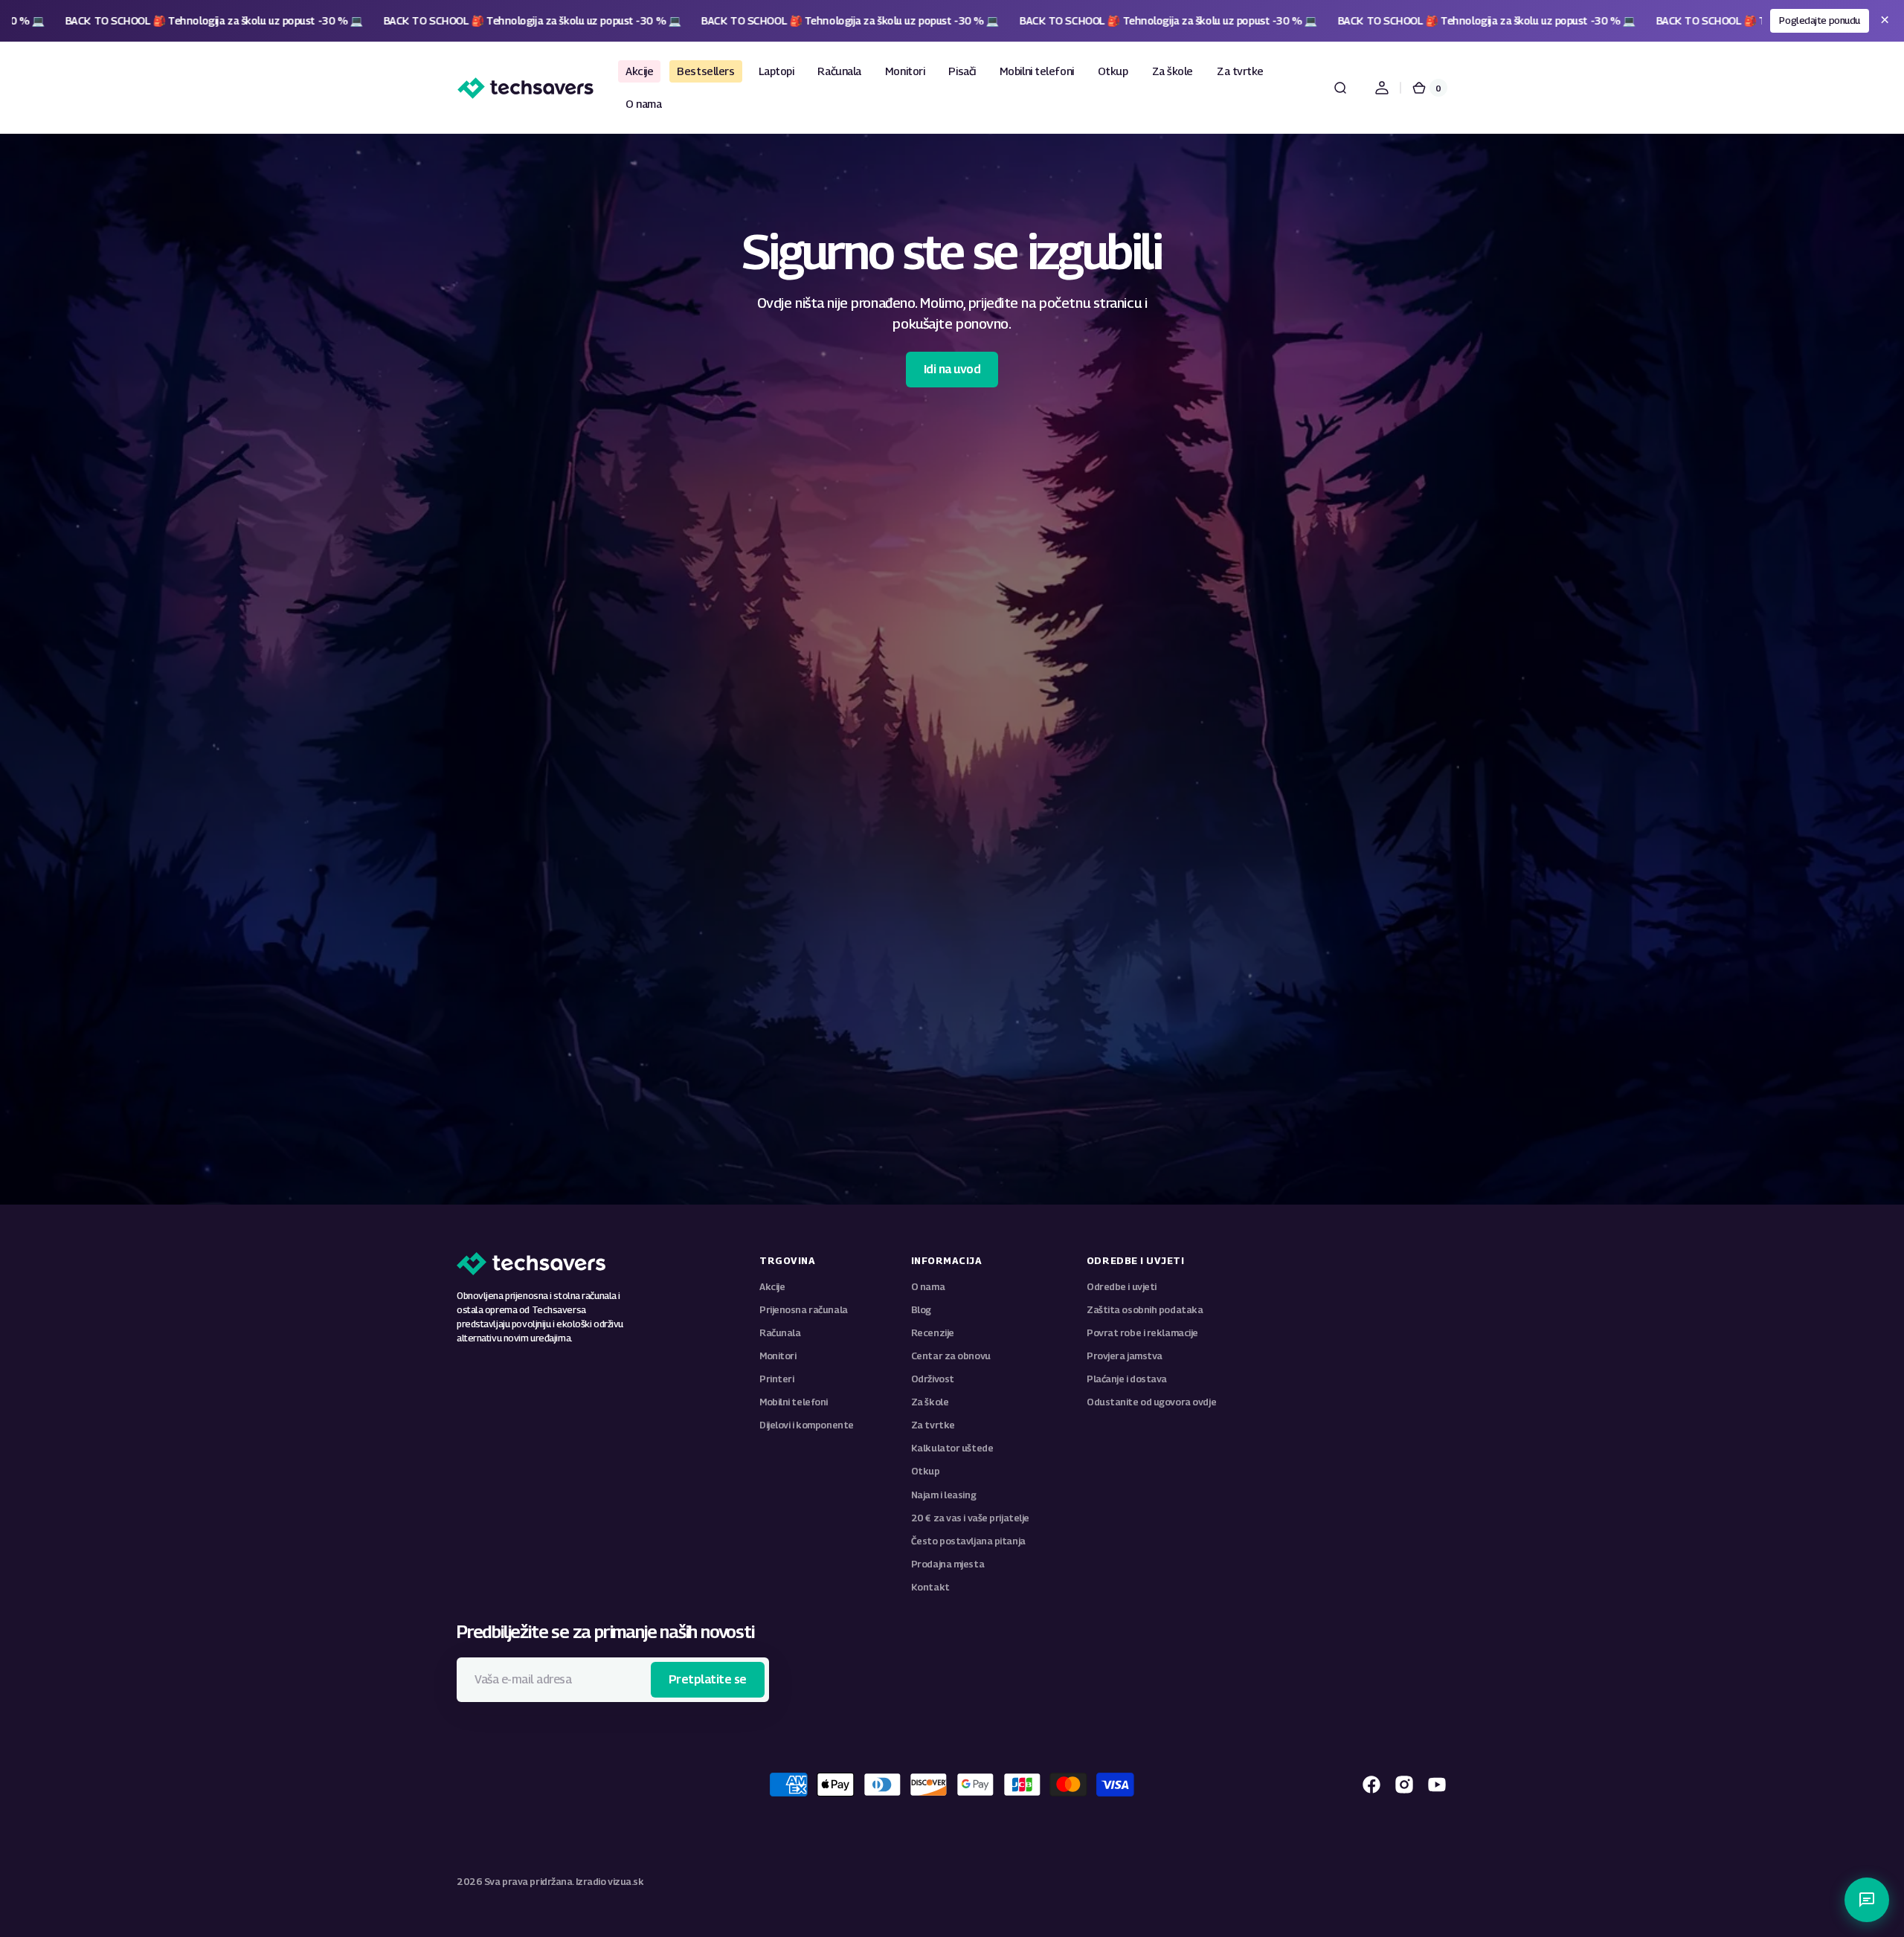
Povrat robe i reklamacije (1142, 1333)
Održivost (933, 1379)
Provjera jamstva (1125, 1356)
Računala (780, 1333)
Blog (921, 1310)
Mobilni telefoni (794, 1402)
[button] (1340, 88)
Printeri (776, 1379)
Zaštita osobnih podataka (1145, 1310)
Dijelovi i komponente (807, 1425)
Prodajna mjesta (948, 1564)
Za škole (930, 1402)
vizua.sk (625, 1882)
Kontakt (930, 1587)
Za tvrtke (933, 1425)
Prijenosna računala (804, 1310)
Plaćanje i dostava (1127, 1379)
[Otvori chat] (1867, 1900)
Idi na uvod (952, 369)
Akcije (772, 1287)
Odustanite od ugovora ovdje (1151, 1402)
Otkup (926, 1471)
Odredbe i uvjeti (1122, 1287)
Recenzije (933, 1333)
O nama (928, 1287)
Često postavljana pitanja (968, 1541)
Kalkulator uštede (952, 1448)
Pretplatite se (708, 1679)
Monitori (778, 1356)
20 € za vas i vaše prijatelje (970, 1518)
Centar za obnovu (951, 1356)
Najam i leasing (943, 1495)
